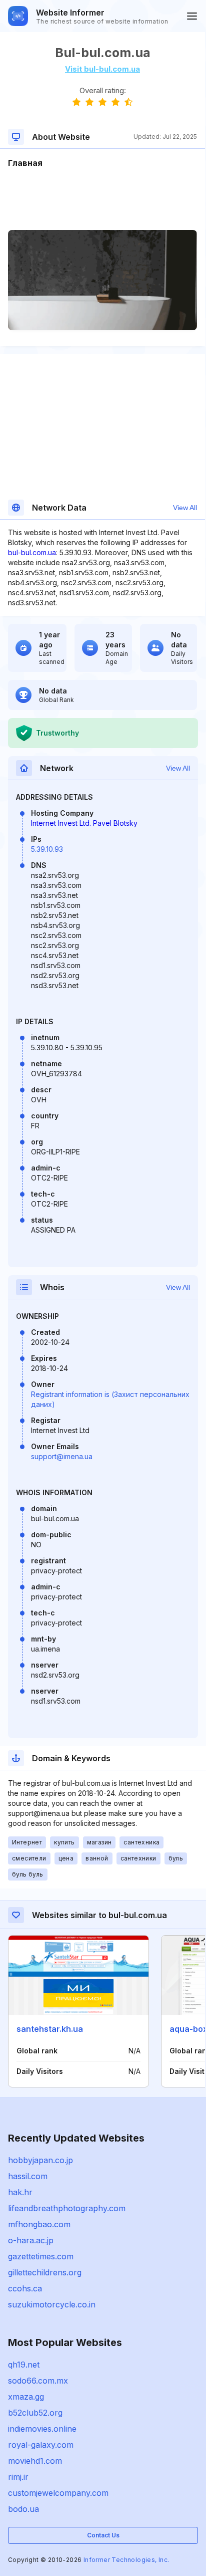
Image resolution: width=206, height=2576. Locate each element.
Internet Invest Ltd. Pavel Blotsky (84, 823)
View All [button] (185, 508)
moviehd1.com (35, 2461)
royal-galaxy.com (41, 2445)
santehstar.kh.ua (50, 2029)
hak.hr (20, 2192)
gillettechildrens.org (45, 2272)
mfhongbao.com (39, 2224)
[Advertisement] (102, 199)
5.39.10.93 (47, 849)
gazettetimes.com (41, 2256)
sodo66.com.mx (38, 2381)
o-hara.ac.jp (31, 2240)
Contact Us (103, 2535)
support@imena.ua (62, 1456)
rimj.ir (18, 2477)
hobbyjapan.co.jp (40, 2160)
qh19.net (24, 2365)
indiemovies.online (42, 2429)
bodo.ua (23, 2509)
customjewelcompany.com (58, 2493)
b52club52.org (35, 2413)
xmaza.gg (26, 2397)
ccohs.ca (25, 2288)
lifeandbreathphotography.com (67, 2208)
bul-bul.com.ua (32, 552)
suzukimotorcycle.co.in (52, 2304)
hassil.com (28, 2176)
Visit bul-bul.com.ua (102, 69)
